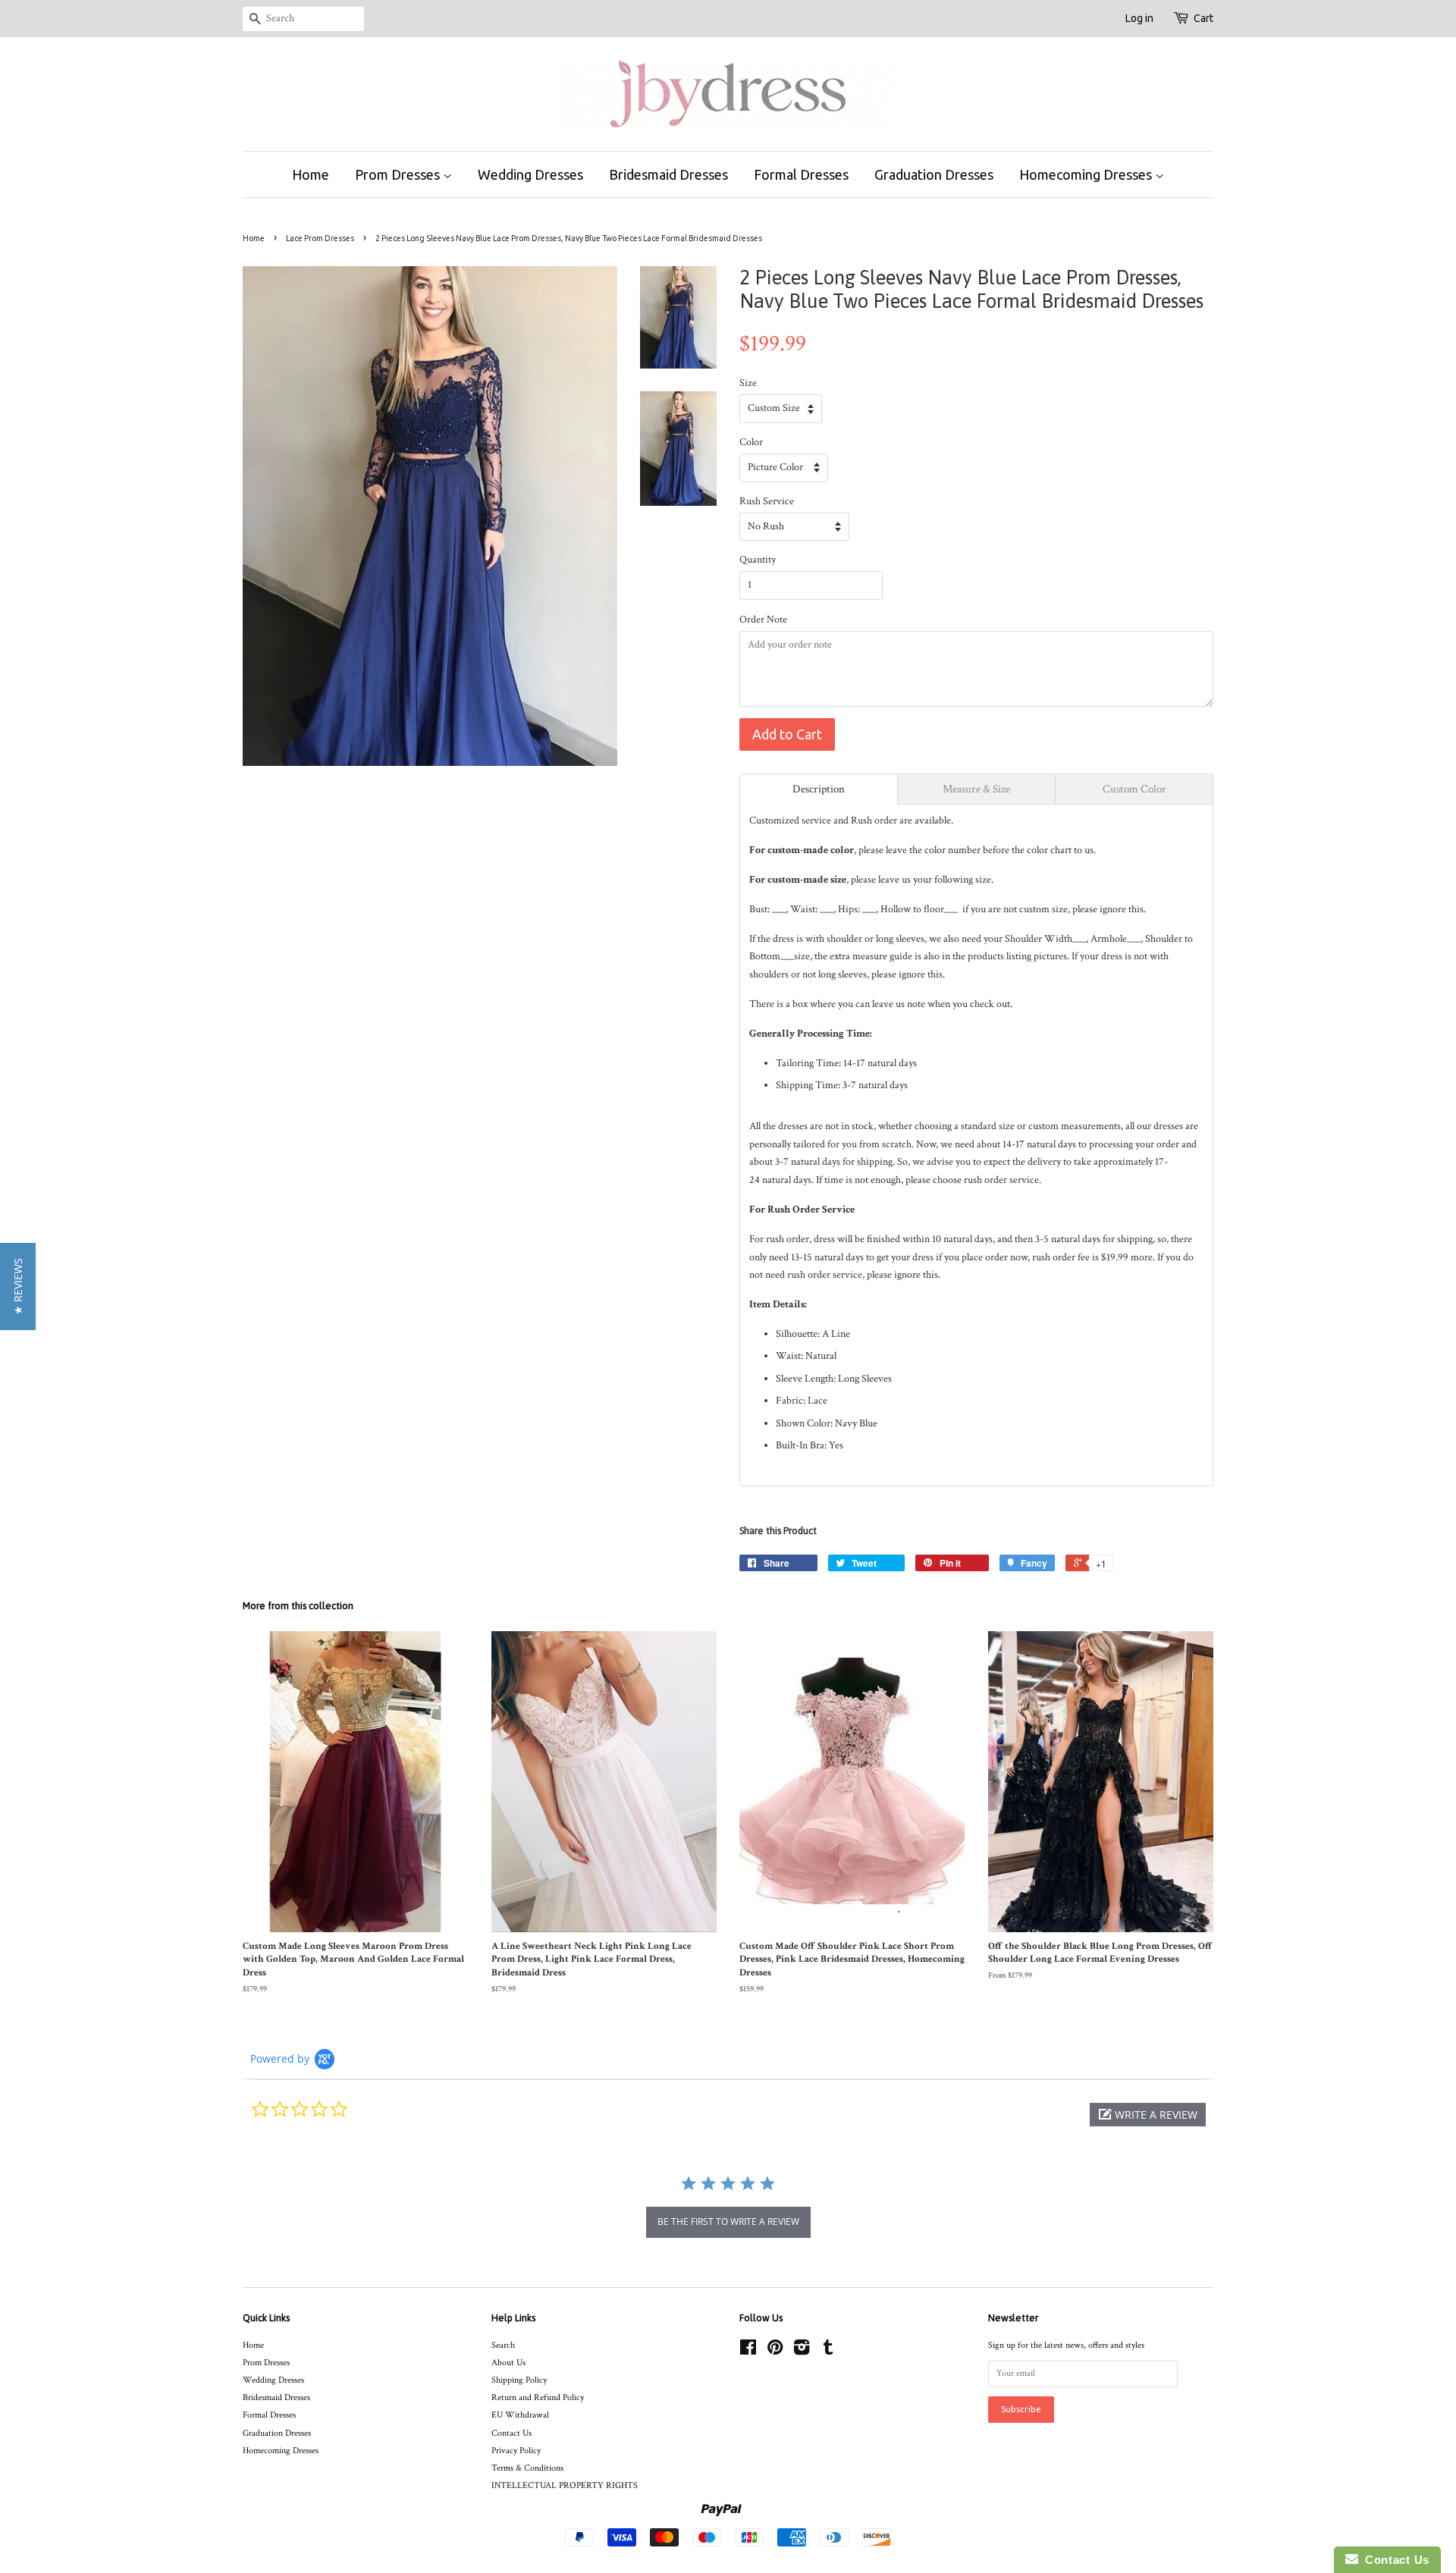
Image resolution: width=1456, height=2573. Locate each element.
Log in (1139, 18)
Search (503, 2345)
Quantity (758, 560)
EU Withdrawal (520, 2415)
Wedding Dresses (530, 174)
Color (751, 442)
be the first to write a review (728, 2222)
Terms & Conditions (527, 2468)
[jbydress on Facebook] (748, 2351)
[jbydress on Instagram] (802, 2351)
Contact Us (511, 2433)
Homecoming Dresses (1087, 174)
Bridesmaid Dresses (668, 174)
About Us (508, 2363)
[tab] (819, 789)
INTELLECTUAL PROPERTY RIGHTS (565, 2485)
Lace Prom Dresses (320, 238)
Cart (1203, 18)
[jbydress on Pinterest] (775, 2351)
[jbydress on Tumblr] (828, 2351)
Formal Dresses (801, 174)
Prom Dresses (399, 174)
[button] (1148, 2115)
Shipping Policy (519, 2380)
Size (748, 383)
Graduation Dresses (934, 174)
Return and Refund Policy (538, 2397)
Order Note (763, 620)
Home (311, 174)
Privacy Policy (516, 2451)
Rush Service (767, 501)
